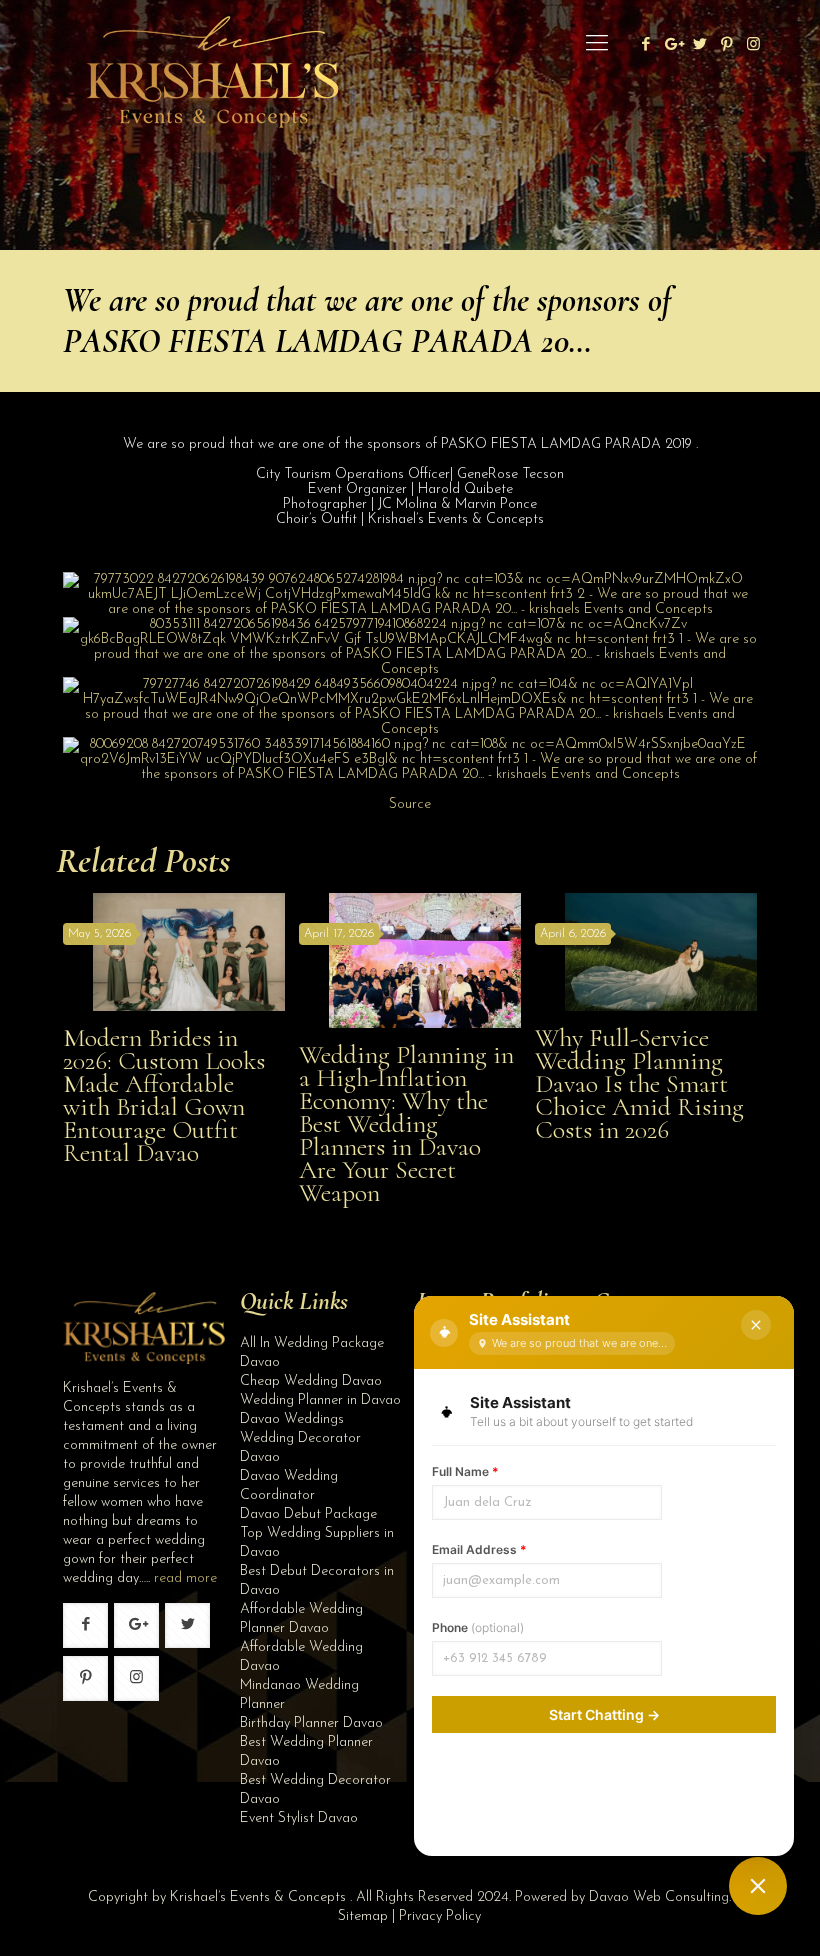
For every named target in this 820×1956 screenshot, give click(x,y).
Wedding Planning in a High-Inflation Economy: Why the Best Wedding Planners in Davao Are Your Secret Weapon (406, 1123)
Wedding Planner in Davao (320, 1400)
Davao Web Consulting (659, 1897)
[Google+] (672, 45)
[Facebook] (645, 45)
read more (185, 1578)
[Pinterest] (726, 45)
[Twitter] (699, 45)
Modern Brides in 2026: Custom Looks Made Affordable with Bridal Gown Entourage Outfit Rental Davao (164, 1095)
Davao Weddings (292, 1419)
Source (410, 804)
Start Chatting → (604, 1714)
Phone (478, 1627)
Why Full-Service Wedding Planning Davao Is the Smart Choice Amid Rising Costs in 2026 (639, 1083)
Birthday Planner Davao (311, 1723)
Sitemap (363, 1916)
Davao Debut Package (308, 1514)
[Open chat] (758, 1886)
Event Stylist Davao (299, 1818)
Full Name (465, 1471)
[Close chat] (756, 1325)
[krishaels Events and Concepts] (212, 45)
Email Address (479, 1549)
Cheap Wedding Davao (311, 1381)
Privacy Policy (440, 1916)
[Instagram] (753, 45)
